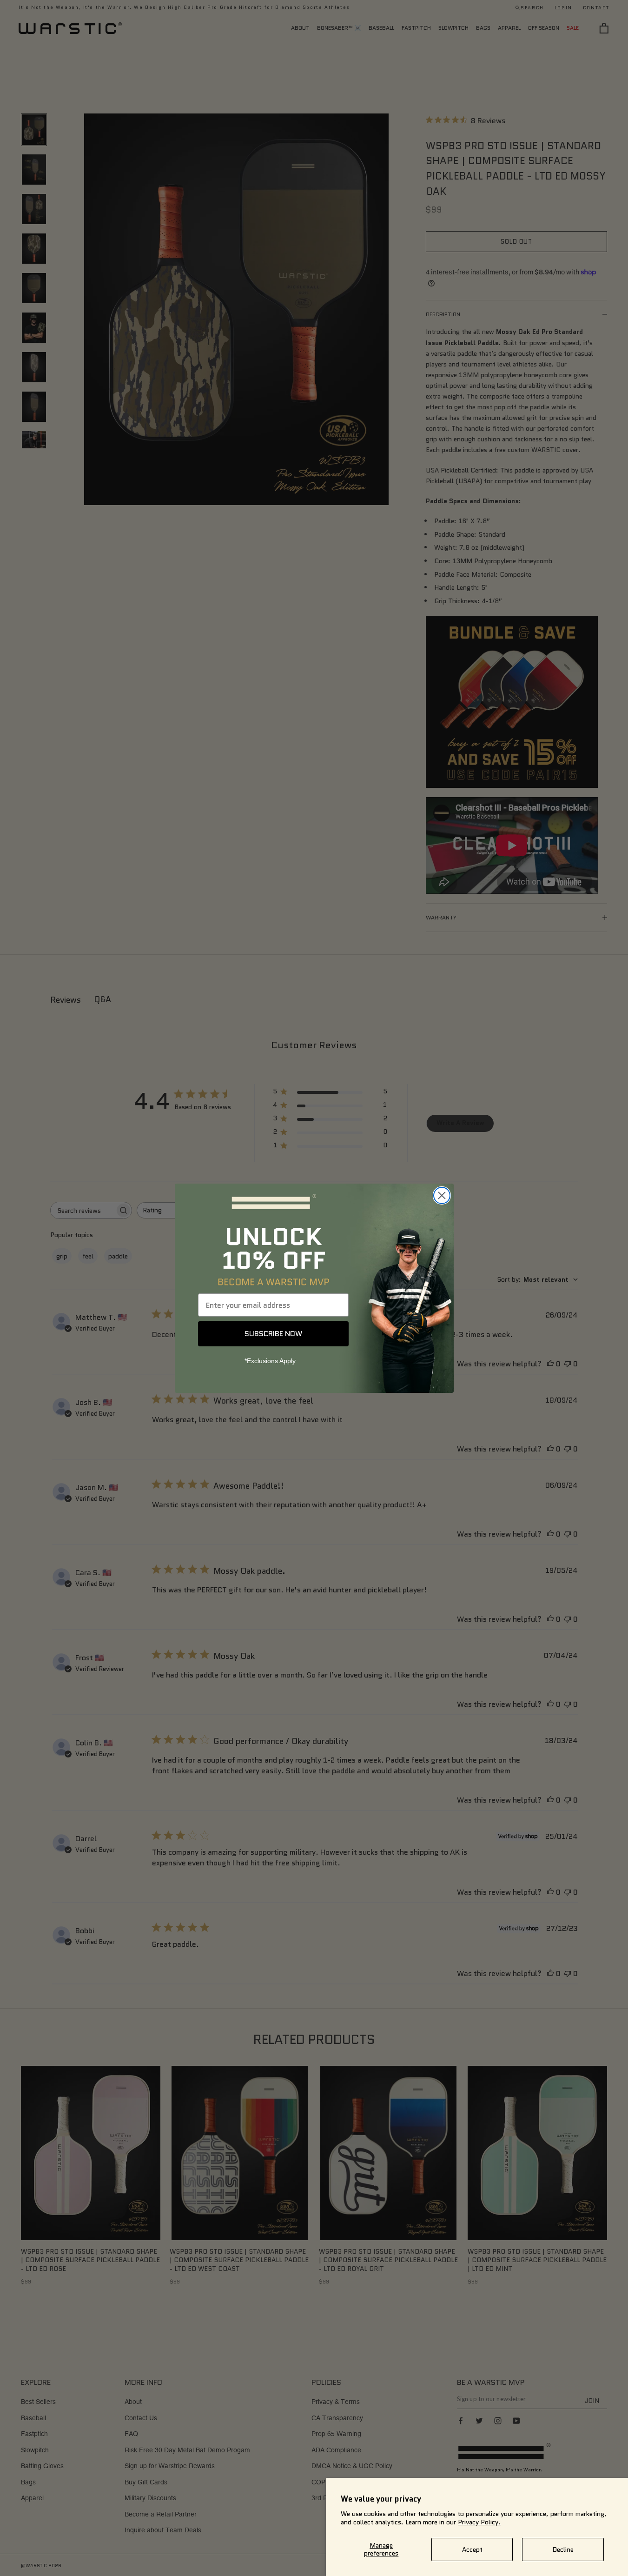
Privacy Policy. (479, 2522)
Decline (563, 2549)
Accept (472, 2549)
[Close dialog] (442, 1195)
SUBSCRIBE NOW (273, 1334)
